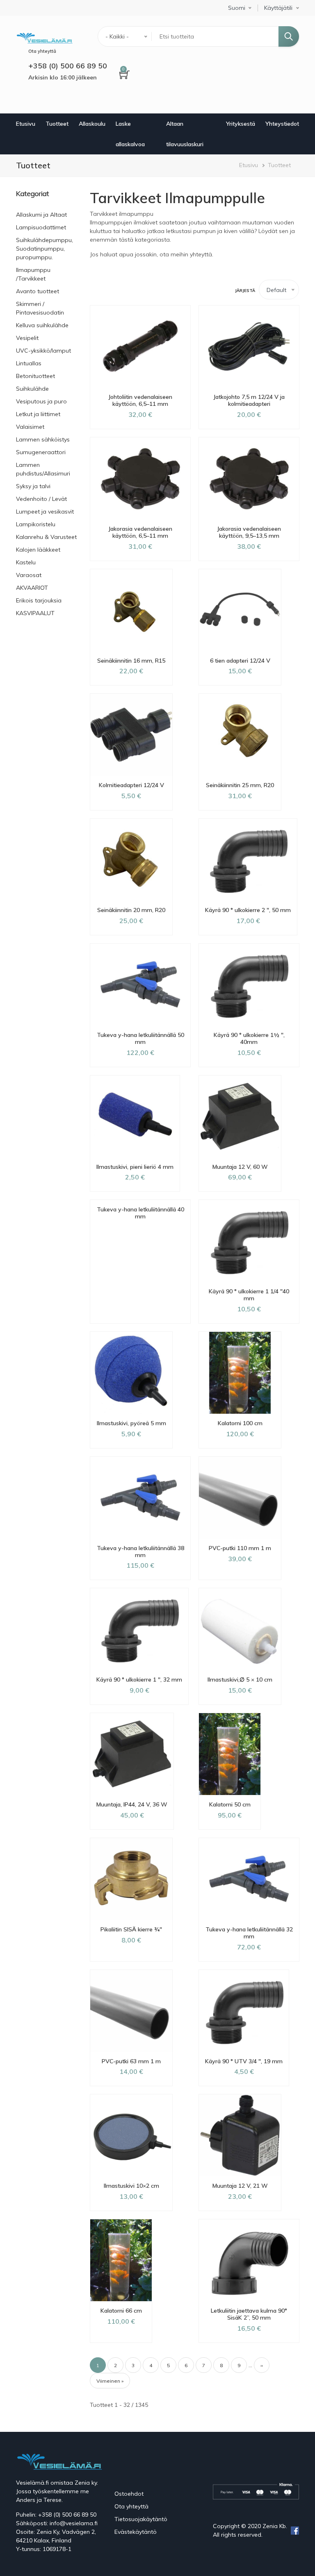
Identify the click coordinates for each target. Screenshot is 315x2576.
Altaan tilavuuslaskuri (185, 134)
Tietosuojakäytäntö (141, 2519)
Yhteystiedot (282, 124)
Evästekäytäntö (136, 2532)
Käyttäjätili (278, 8)
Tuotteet (57, 124)
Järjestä (245, 291)
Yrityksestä (241, 124)
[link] (47, 194)
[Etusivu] (44, 37)
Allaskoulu (92, 124)
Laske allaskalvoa (130, 134)
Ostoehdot (129, 2494)
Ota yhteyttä (131, 2506)
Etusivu (26, 124)
